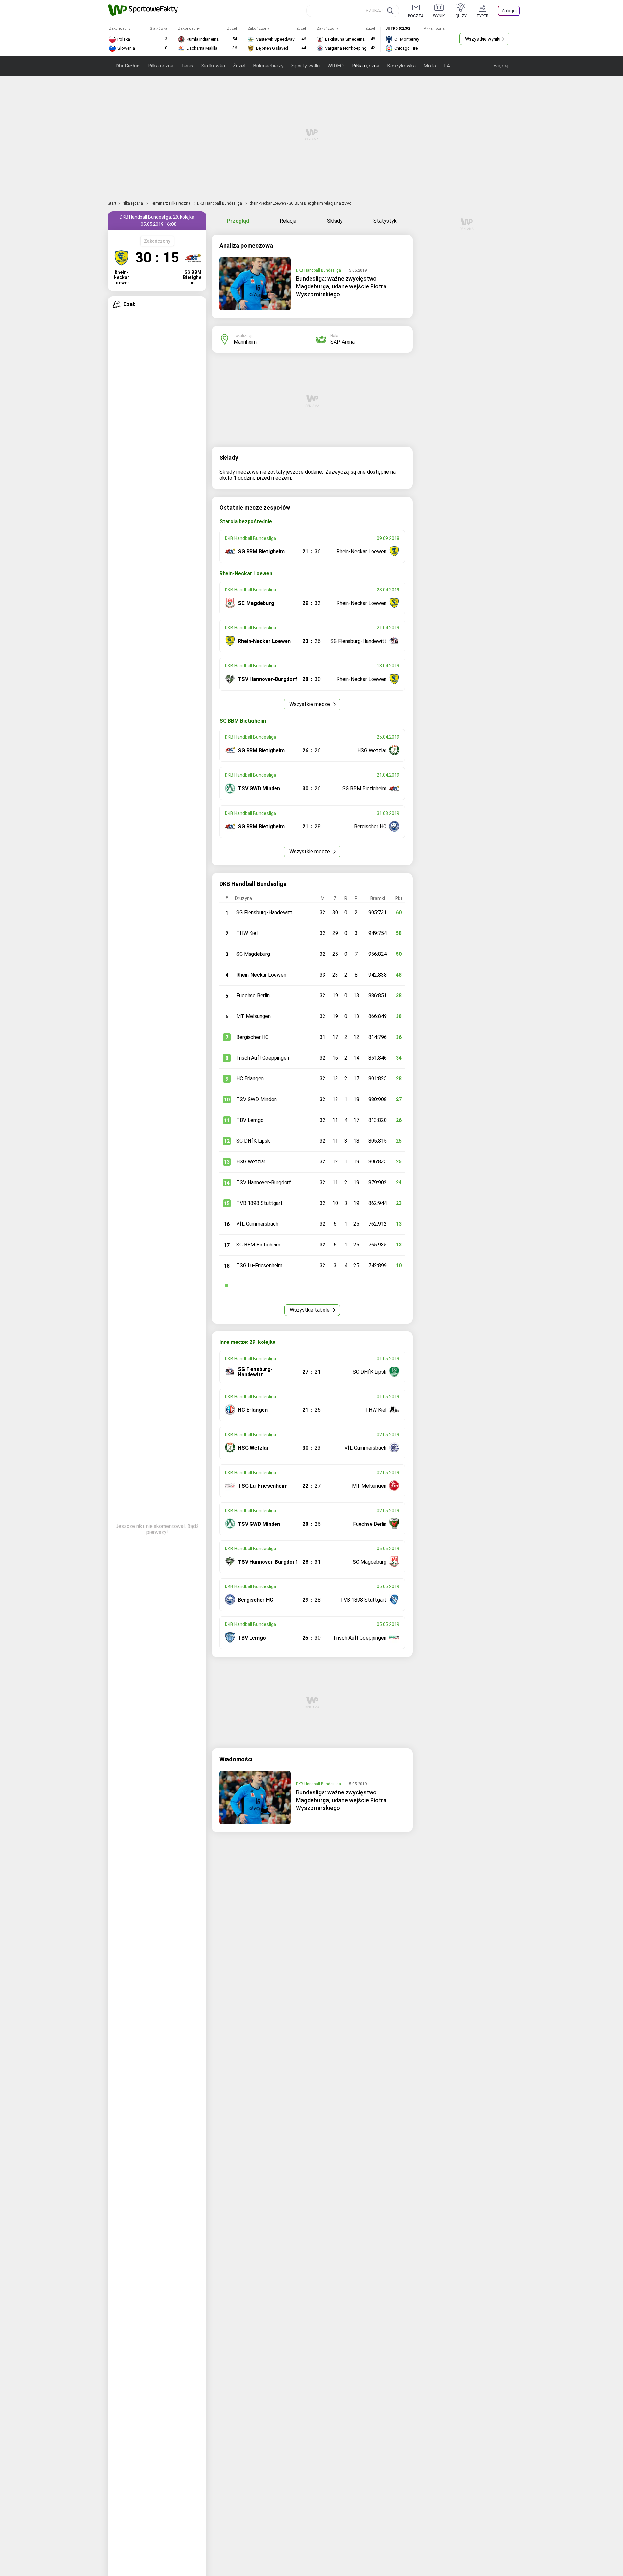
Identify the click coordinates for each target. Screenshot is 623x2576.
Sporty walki (305, 66)
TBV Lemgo (250, 1120)
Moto (430, 66)
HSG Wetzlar (251, 1162)
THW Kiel (247, 933)
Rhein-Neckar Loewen (261, 975)
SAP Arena (342, 342)
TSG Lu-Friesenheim (259, 1265)
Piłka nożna (160, 66)
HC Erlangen (250, 1079)
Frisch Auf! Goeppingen (263, 1058)
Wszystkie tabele (310, 1310)
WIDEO (336, 66)
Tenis (187, 66)
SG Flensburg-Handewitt (264, 912)
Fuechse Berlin (253, 996)
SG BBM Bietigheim (258, 1245)
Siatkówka (213, 66)
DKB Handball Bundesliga (220, 203)
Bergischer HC (252, 1037)
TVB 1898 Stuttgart (259, 1203)
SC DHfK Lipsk (253, 1141)
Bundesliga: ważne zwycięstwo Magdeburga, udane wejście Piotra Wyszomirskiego (341, 286)
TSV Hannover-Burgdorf (264, 1182)
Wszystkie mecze (310, 704)
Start (112, 203)
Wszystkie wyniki (483, 39)
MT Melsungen (253, 1016)
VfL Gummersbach (257, 1224)
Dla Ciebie (128, 66)
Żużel (239, 66)
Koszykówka (401, 66)
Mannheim (245, 342)
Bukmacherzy (268, 66)
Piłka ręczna (365, 66)
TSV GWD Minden (257, 1099)
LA (447, 66)
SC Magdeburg (253, 954)
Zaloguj (509, 11)
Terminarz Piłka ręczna (171, 203)
